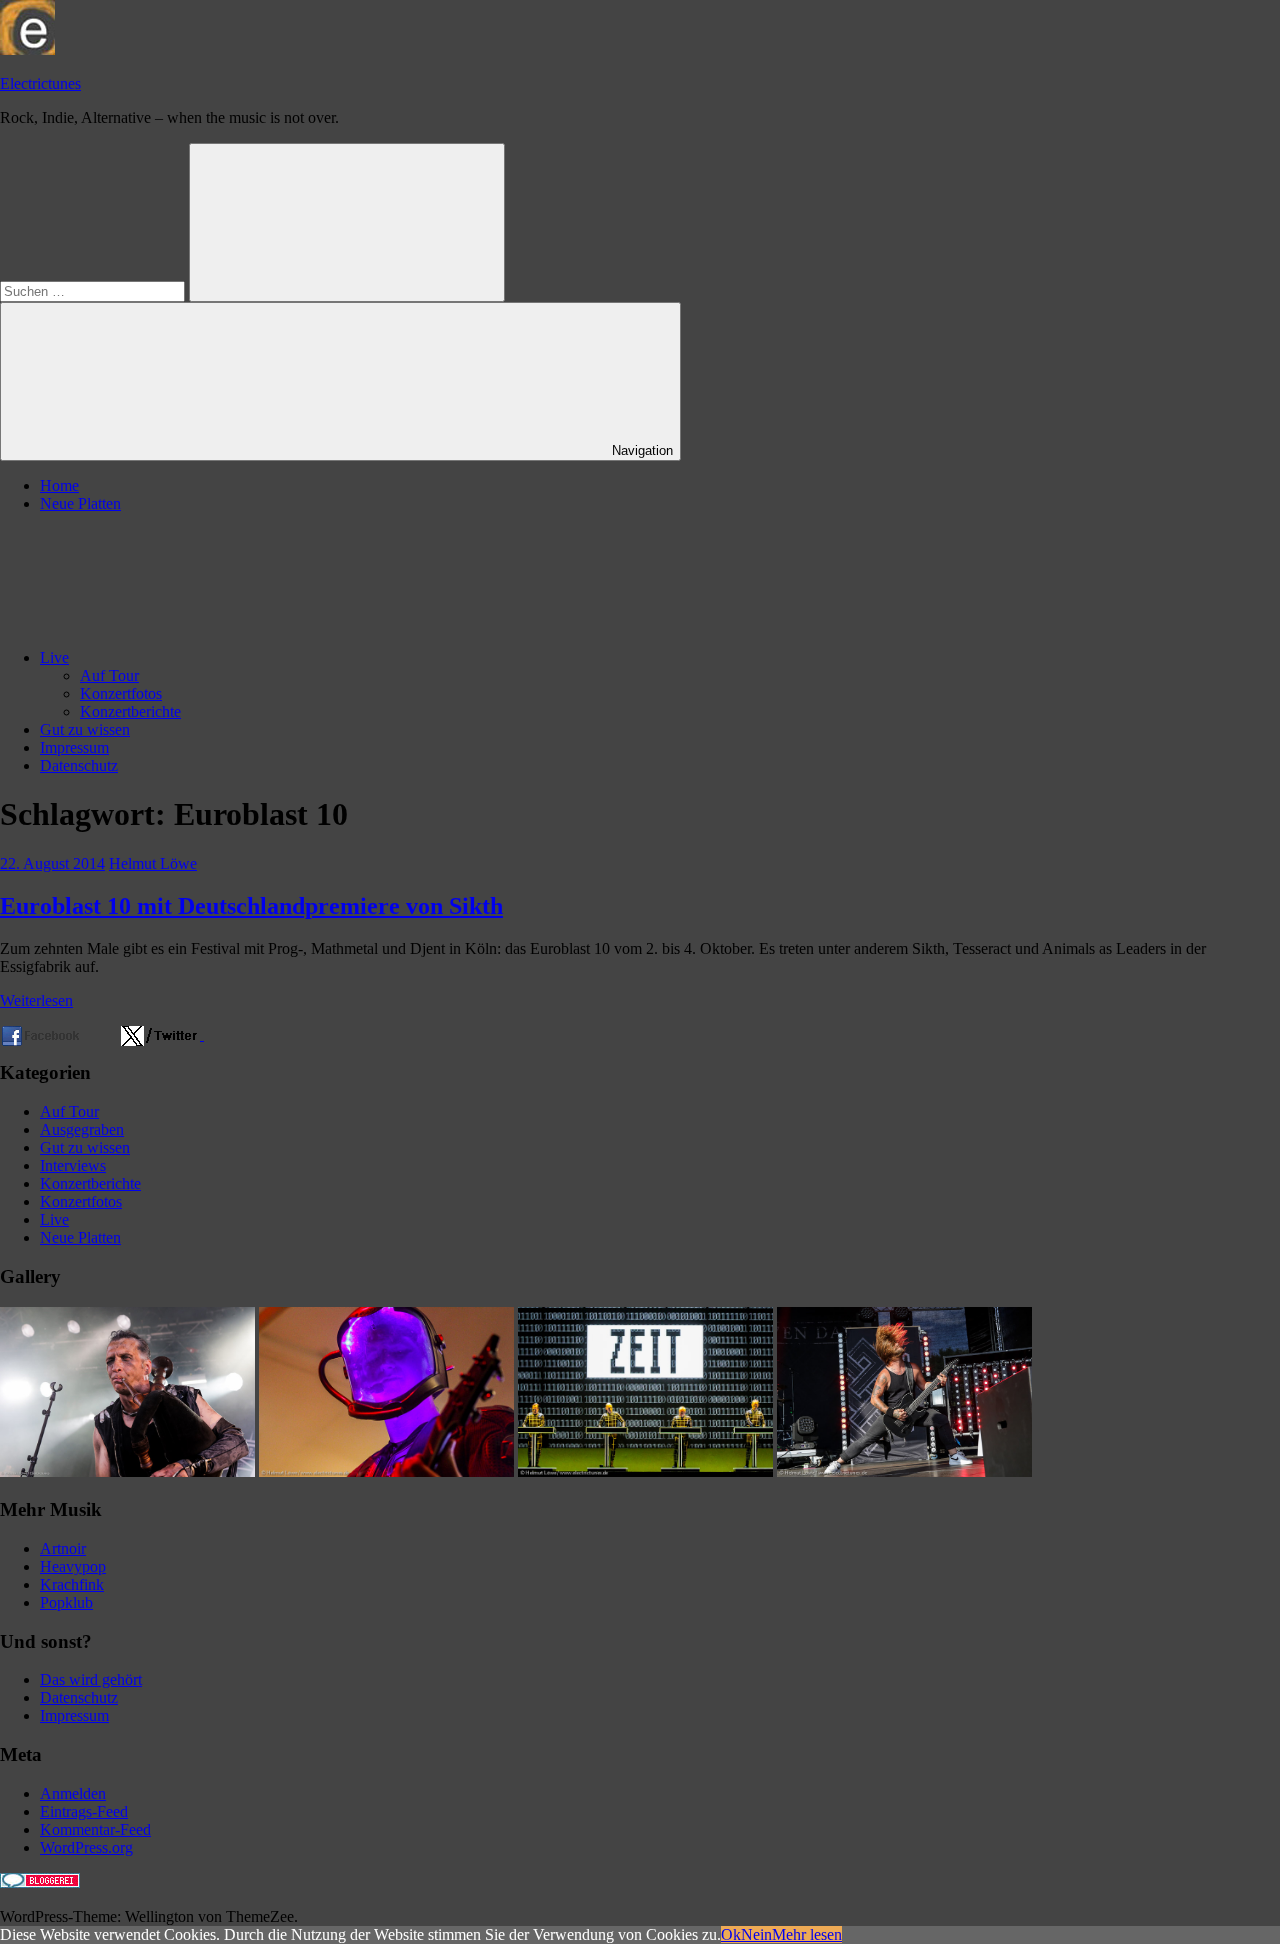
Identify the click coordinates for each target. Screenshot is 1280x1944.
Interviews (73, 1165)
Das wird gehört (91, 1679)
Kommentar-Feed (95, 1829)
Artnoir (63, 1548)
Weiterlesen (36, 1000)
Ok (731, 1934)
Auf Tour (109, 675)
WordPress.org (86, 1847)
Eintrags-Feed (84, 1811)
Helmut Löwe (153, 863)
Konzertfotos (121, 693)
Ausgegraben (82, 1129)
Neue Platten (80, 503)
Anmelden (73, 1793)
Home (59, 485)
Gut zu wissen (85, 729)
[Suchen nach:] (94, 290)
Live (54, 657)
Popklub (66, 1602)
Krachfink (72, 1584)
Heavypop (73, 1566)
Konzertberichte (130, 711)
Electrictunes (40, 83)
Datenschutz (79, 765)
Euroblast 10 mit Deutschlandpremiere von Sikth (251, 906)
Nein (756, 1934)
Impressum (74, 747)
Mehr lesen (807, 1934)
